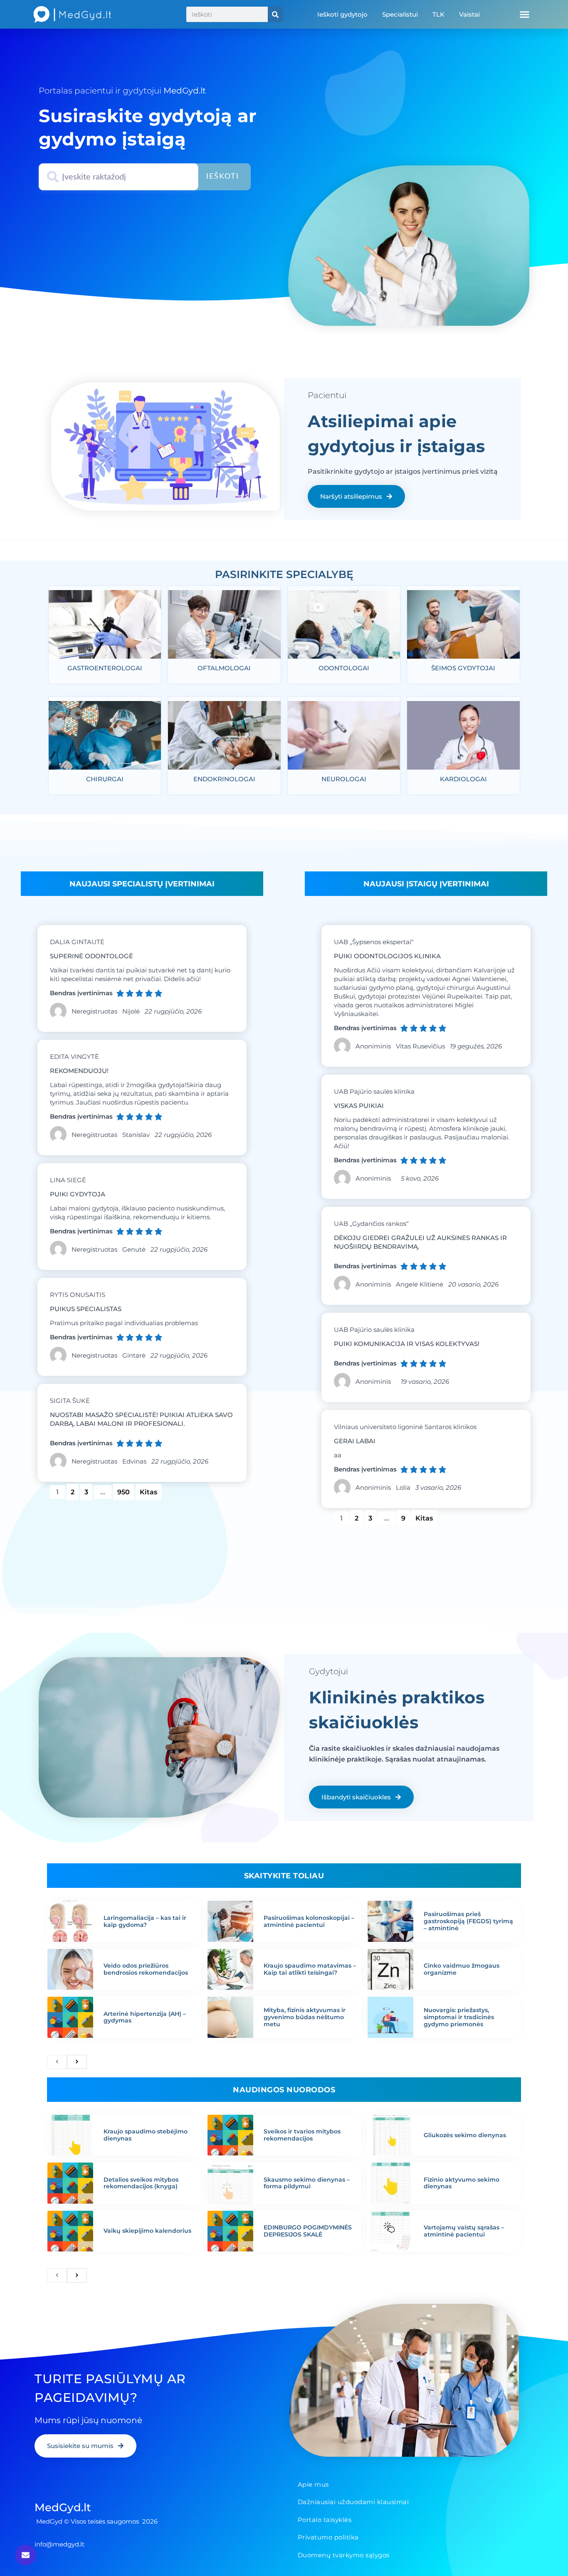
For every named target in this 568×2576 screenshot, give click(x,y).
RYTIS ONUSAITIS (78, 1295)
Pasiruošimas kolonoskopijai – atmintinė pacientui (309, 1921)
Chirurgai (105, 779)
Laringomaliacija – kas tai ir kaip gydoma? (145, 1921)
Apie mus (313, 2484)
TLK (438, 14)
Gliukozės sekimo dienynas (465, 2135)
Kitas (148, 1492)
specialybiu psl (283, 564)
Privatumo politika (328, 2537)
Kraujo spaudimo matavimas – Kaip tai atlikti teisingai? (310, 1969)
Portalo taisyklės (325, 2520)
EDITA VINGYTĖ (74, 1057)
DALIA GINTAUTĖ (77, 942)
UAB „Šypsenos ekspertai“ (374, 942)
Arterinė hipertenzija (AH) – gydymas (145, 2017)
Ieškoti (223, 177)
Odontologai (344, 668)
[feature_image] (105, 627)
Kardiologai (463, 779)
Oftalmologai (224, 668)
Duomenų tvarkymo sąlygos (344, 2555)
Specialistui (400, 14)
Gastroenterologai (105, 668)
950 (125, 1490)
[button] (524, 15)
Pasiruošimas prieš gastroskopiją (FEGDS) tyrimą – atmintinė (468, 1921)
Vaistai (469, 14)
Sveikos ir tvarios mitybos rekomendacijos (302, 2135)
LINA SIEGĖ (68, 1180)
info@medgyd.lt (59, 2544)
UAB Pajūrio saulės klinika (374, 1091)
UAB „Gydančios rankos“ (371, 1224)
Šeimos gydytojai (463, 668)
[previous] (57, 2062)
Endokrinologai (224, 779)
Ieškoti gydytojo (342, 14)
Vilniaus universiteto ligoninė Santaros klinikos (405, 1427)
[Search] (275, 14)
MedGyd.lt (63, 2507)
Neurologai (344, 779)
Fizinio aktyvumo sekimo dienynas (462, 2183)
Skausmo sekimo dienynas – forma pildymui (307, 2183)
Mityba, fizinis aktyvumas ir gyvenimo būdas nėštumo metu (305, 2017)
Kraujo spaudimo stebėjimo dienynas (146, 2135)
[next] (77, 2062)
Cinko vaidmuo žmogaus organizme (462, 1969)
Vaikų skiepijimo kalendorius (147, 2231)
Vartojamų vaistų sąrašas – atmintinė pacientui (464, 2231)
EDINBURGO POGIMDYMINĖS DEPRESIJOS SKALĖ (308, 2231)
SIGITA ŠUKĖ (70, 1401)
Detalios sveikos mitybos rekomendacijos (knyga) (141, 2183)
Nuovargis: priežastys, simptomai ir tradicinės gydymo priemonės (459, 2017)
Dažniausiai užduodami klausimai (353, 2502)
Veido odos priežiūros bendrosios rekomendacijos (146, 1969)
